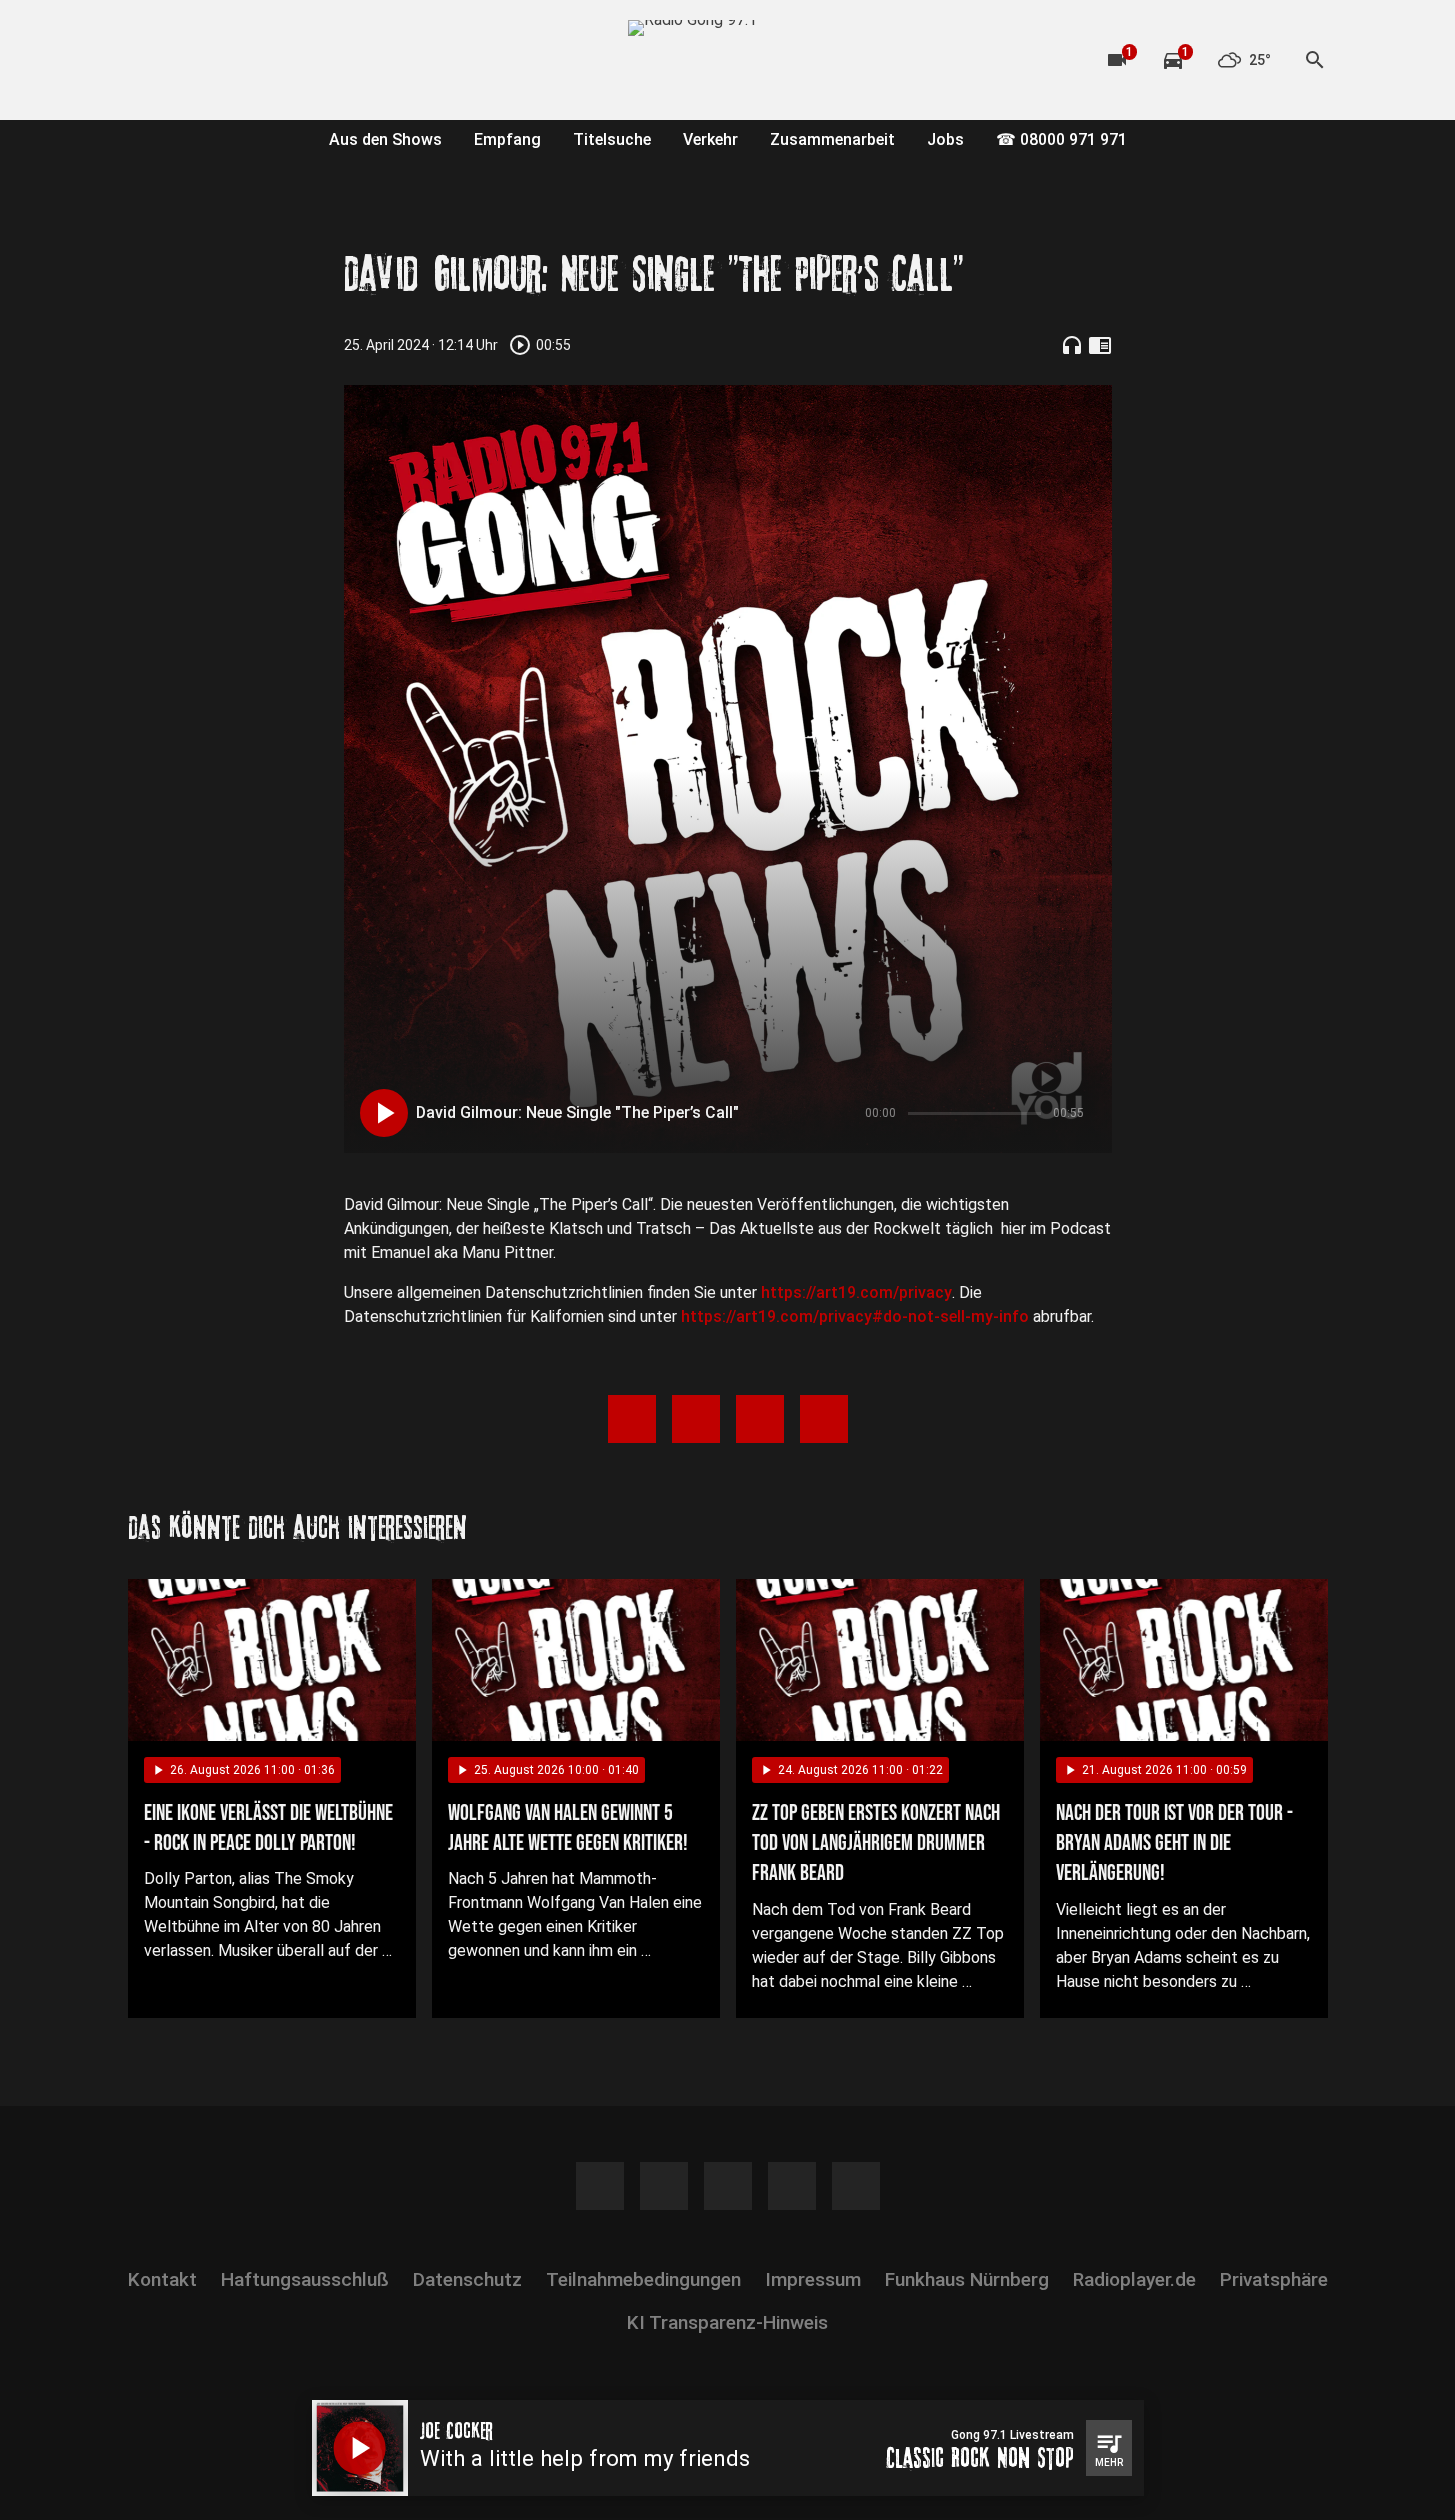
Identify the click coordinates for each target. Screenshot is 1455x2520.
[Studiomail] (308, 60)
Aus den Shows (385, 139)
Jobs (945, 139)
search (1315, 60)
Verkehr (710, 139)
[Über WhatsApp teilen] (760, 1419)
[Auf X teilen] (696, 1419)
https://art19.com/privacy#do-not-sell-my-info (855, 1316)
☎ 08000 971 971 (1061, 139)
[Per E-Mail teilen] (824, 1419)
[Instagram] (188, 60)
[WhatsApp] (268, 60)
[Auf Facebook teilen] (632, 1419)
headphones (1072, 345)
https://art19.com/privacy (856, 1292)
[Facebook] (148, 60)
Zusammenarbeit (832, 139)
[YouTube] (228, 60)
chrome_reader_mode (1100, 345)
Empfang (507, 139)
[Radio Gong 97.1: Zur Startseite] (728, 60)
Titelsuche (612, 139)
